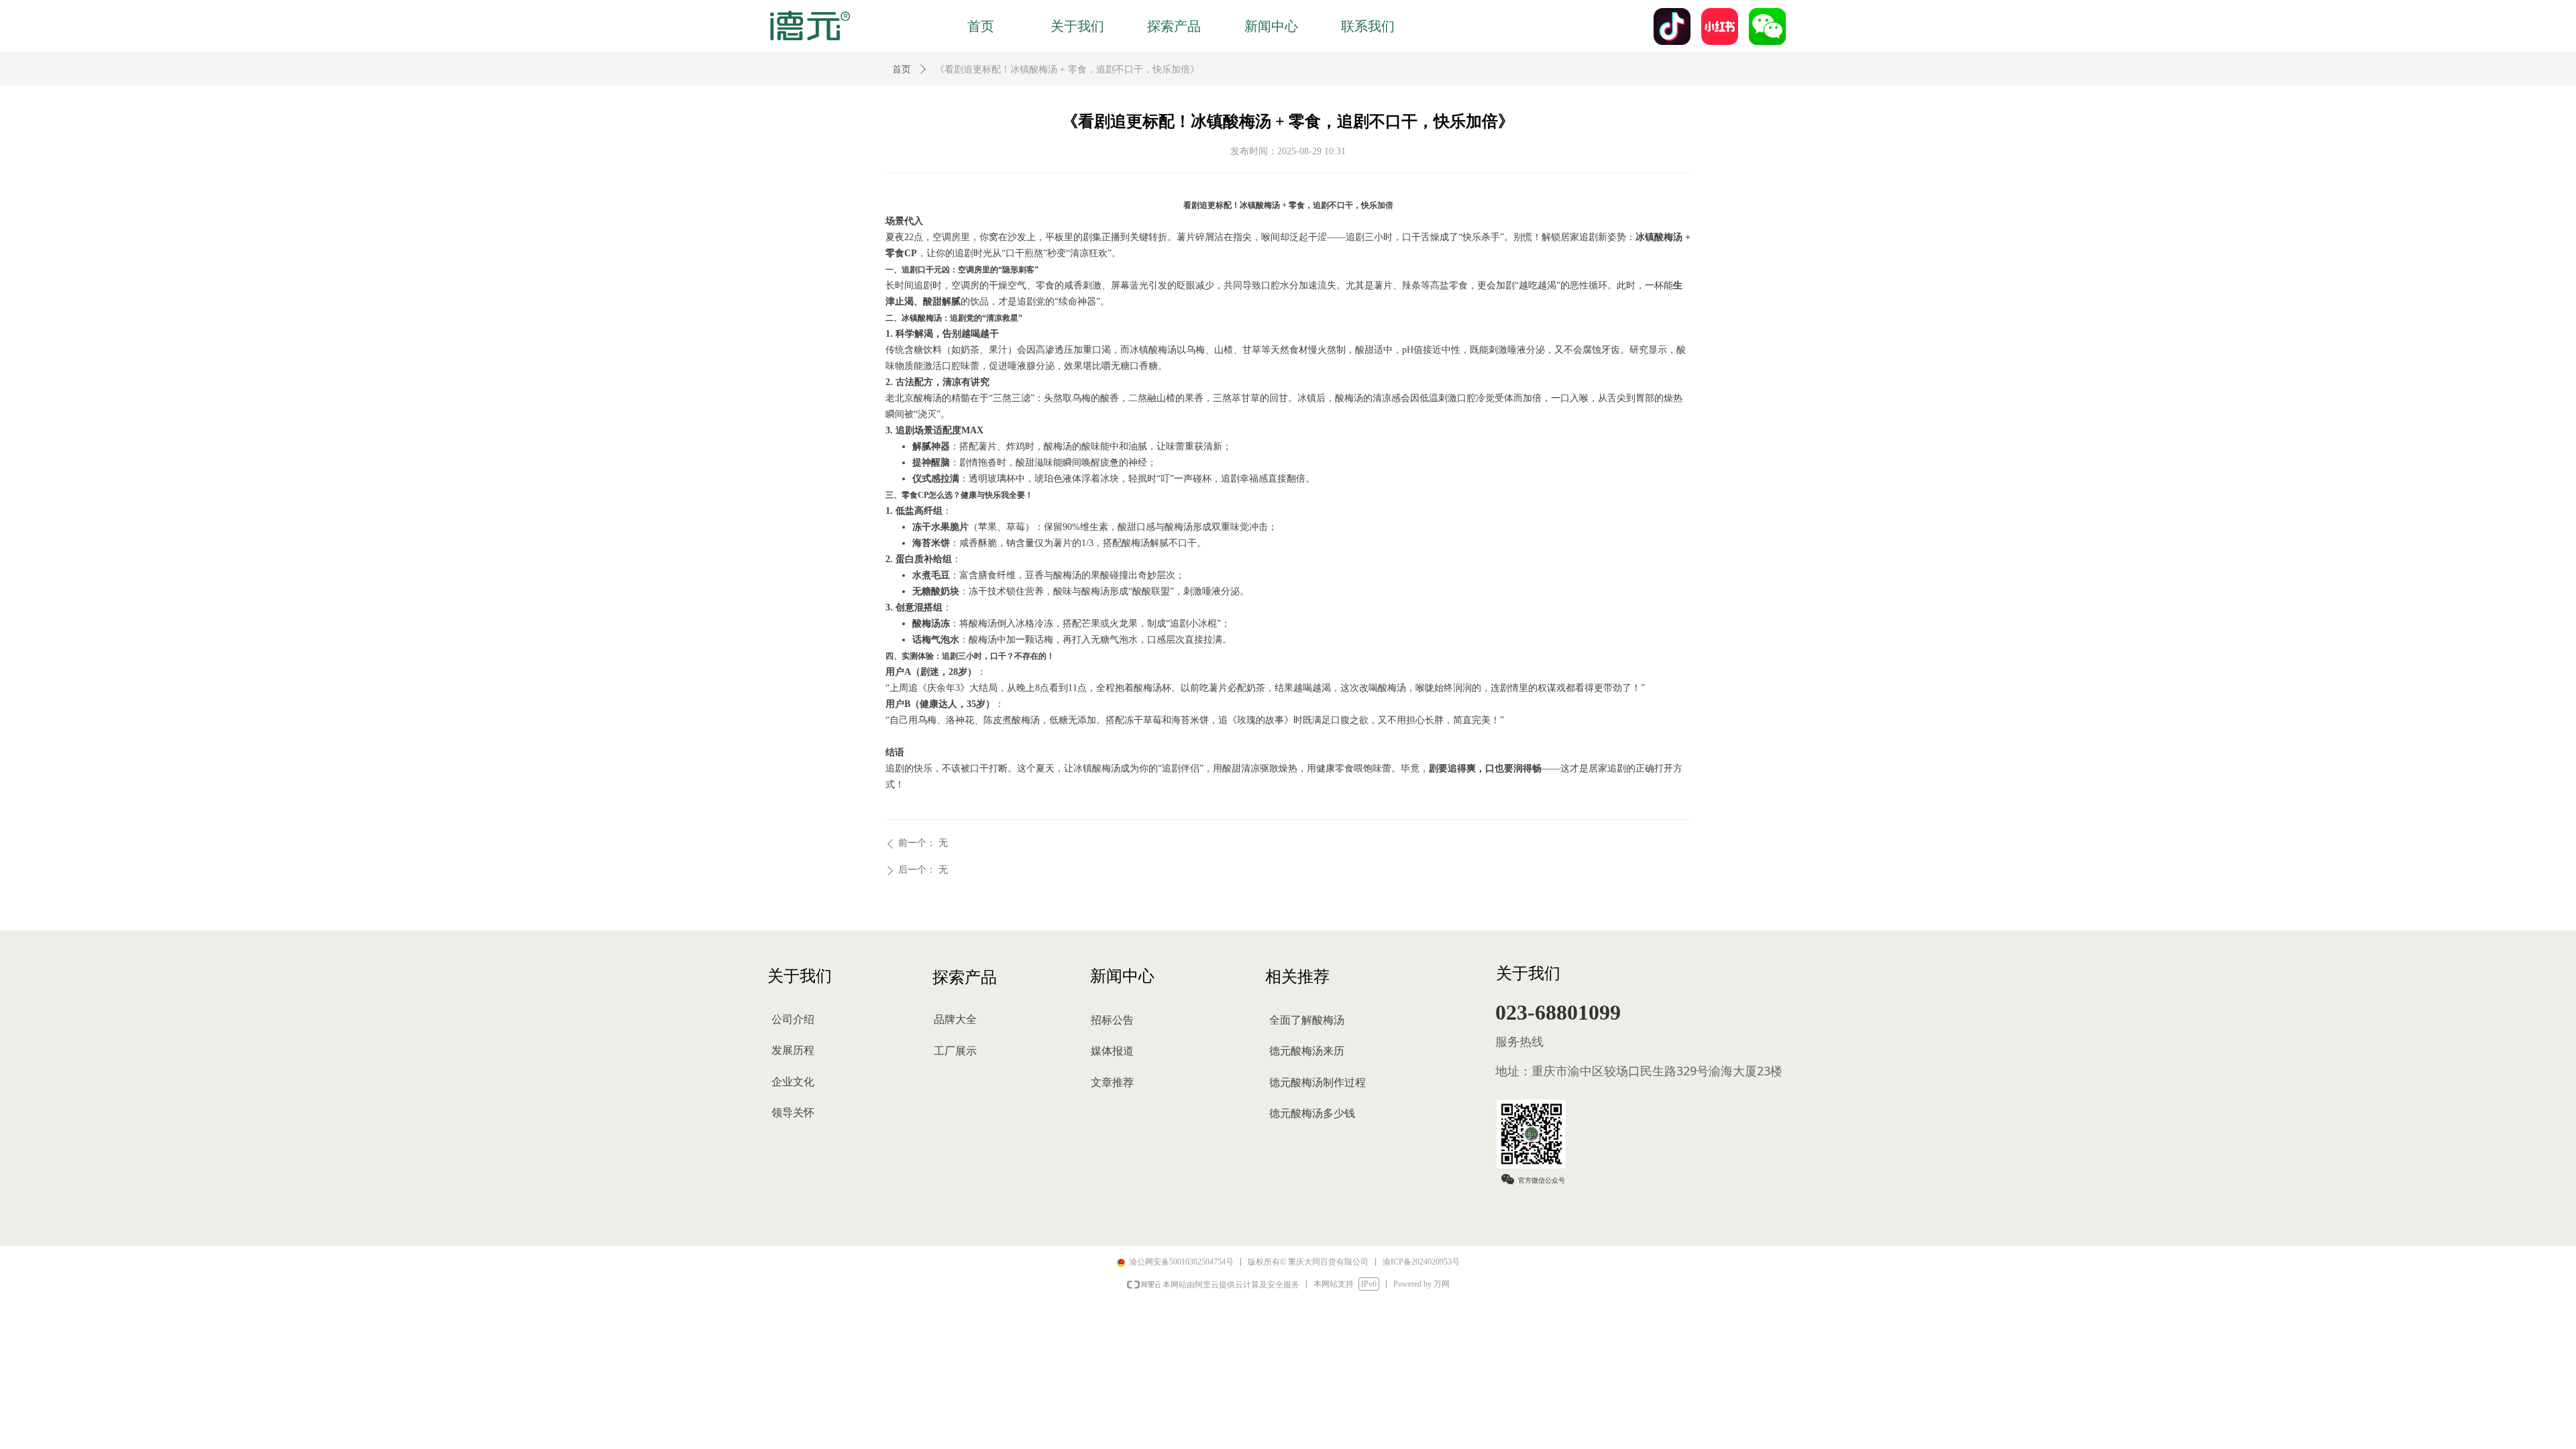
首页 (902, 69)
